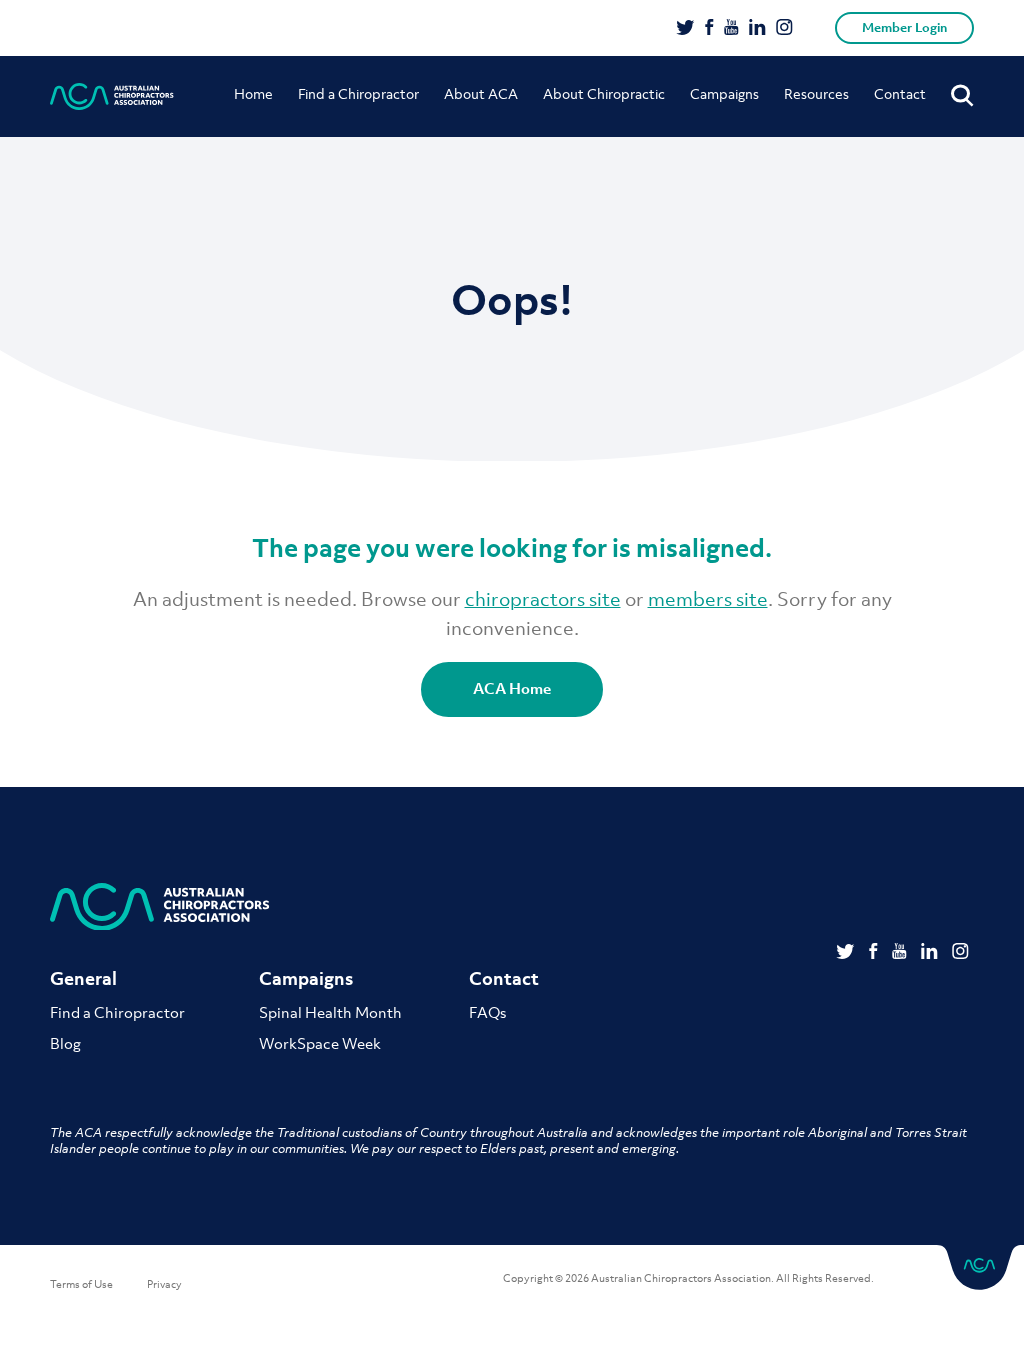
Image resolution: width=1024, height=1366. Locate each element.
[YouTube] (731, 29)
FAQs (487, 1012)
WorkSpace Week (320, 1043)
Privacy (164, 1284)
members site (708, 599)
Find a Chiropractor (358, 93)
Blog (65, 1043)
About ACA (481, 93)
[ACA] (112, 96)
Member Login (904, 27)
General (83, 978)
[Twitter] (685, 29)
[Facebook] (709, 29)
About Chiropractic (604, 93)
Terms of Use (81, 1284)
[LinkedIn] (757, 29)
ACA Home (512, 688)
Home (253, 93)
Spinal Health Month (330, 1012)
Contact (900, 93)
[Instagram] (784, 29)
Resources (816, 93)
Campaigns (724, 93)
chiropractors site (543, 599)
